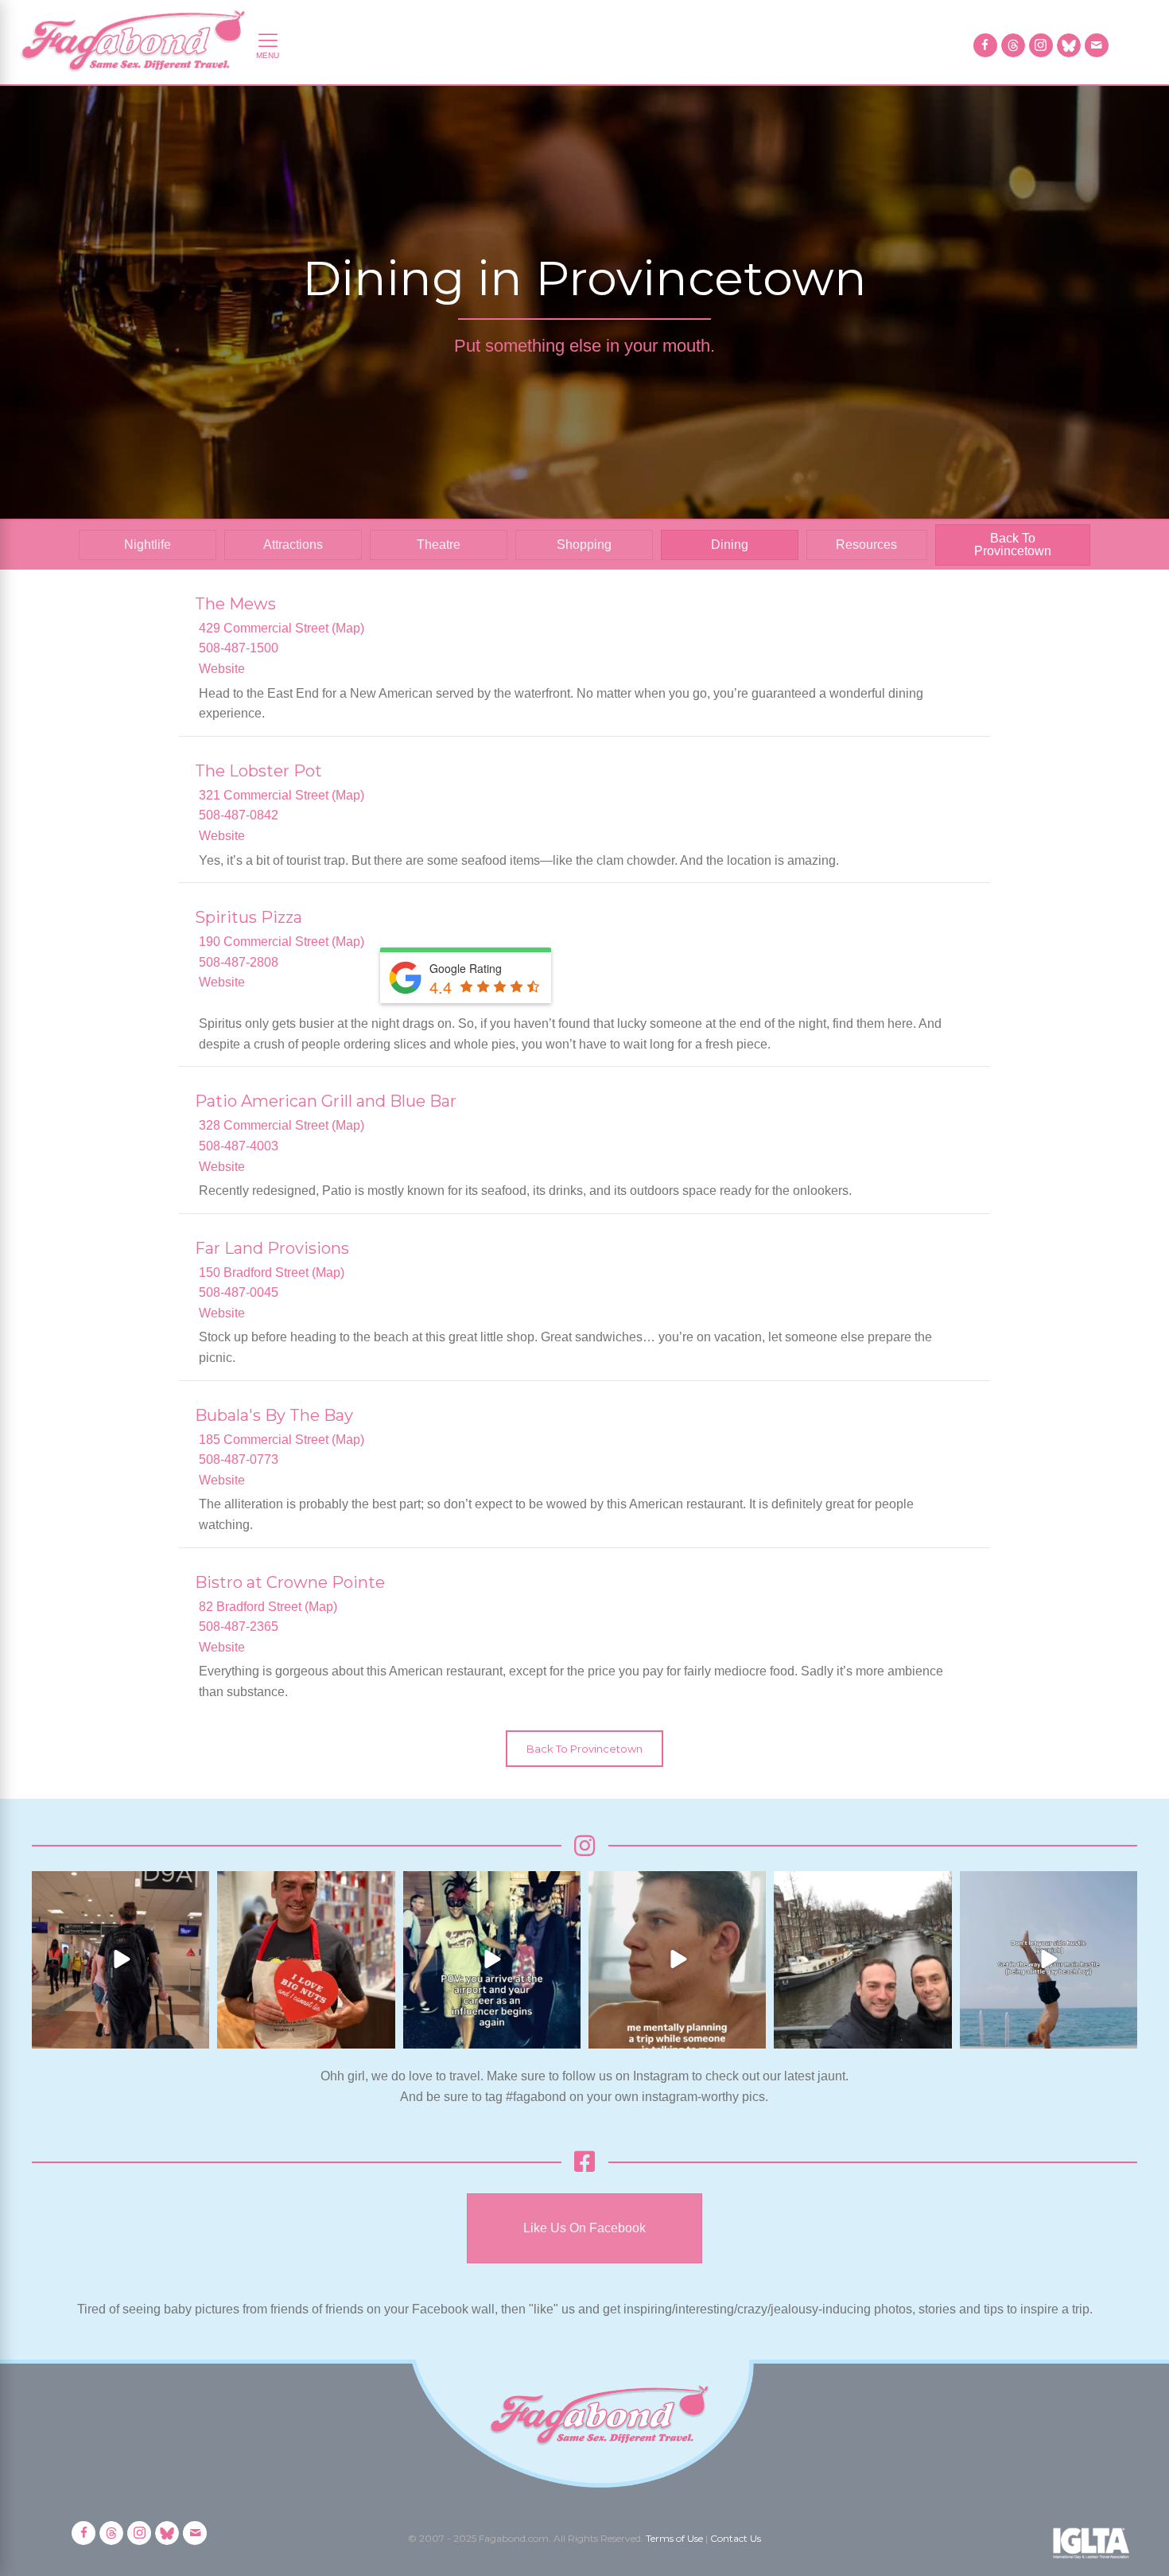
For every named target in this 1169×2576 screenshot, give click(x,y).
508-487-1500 (239, 648)
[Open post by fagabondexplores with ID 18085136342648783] (306, 1960)
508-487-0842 (239, 815)
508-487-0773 (239, 1459)
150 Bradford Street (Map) (272, 1272)
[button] (584, 1749)
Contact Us (736, 2538)
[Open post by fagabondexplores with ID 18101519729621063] (492, 1960)
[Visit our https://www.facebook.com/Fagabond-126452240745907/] (985, 45)
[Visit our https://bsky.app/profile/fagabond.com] (1069, 45)
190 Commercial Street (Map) (282, 942)
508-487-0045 (239, 1292)
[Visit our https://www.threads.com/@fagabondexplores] (1013, 45)
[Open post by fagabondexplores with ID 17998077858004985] (1049, 1960)
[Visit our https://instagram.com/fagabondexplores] (1041, 45)
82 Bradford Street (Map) (268, 1607)
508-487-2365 (239, 1627)
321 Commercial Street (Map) (282, 795)
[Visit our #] (1097, 45)
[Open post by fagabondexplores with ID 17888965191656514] (862, 1960)
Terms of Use (674, 2538)
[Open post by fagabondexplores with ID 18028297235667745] (120, 1960)
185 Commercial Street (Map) (282, 1440)
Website (222, 669)
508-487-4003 (239, 1146)
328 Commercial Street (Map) (282, 1125)
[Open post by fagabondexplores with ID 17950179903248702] (677, 1960)
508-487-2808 (239, 962)
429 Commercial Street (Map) (282, 628)
